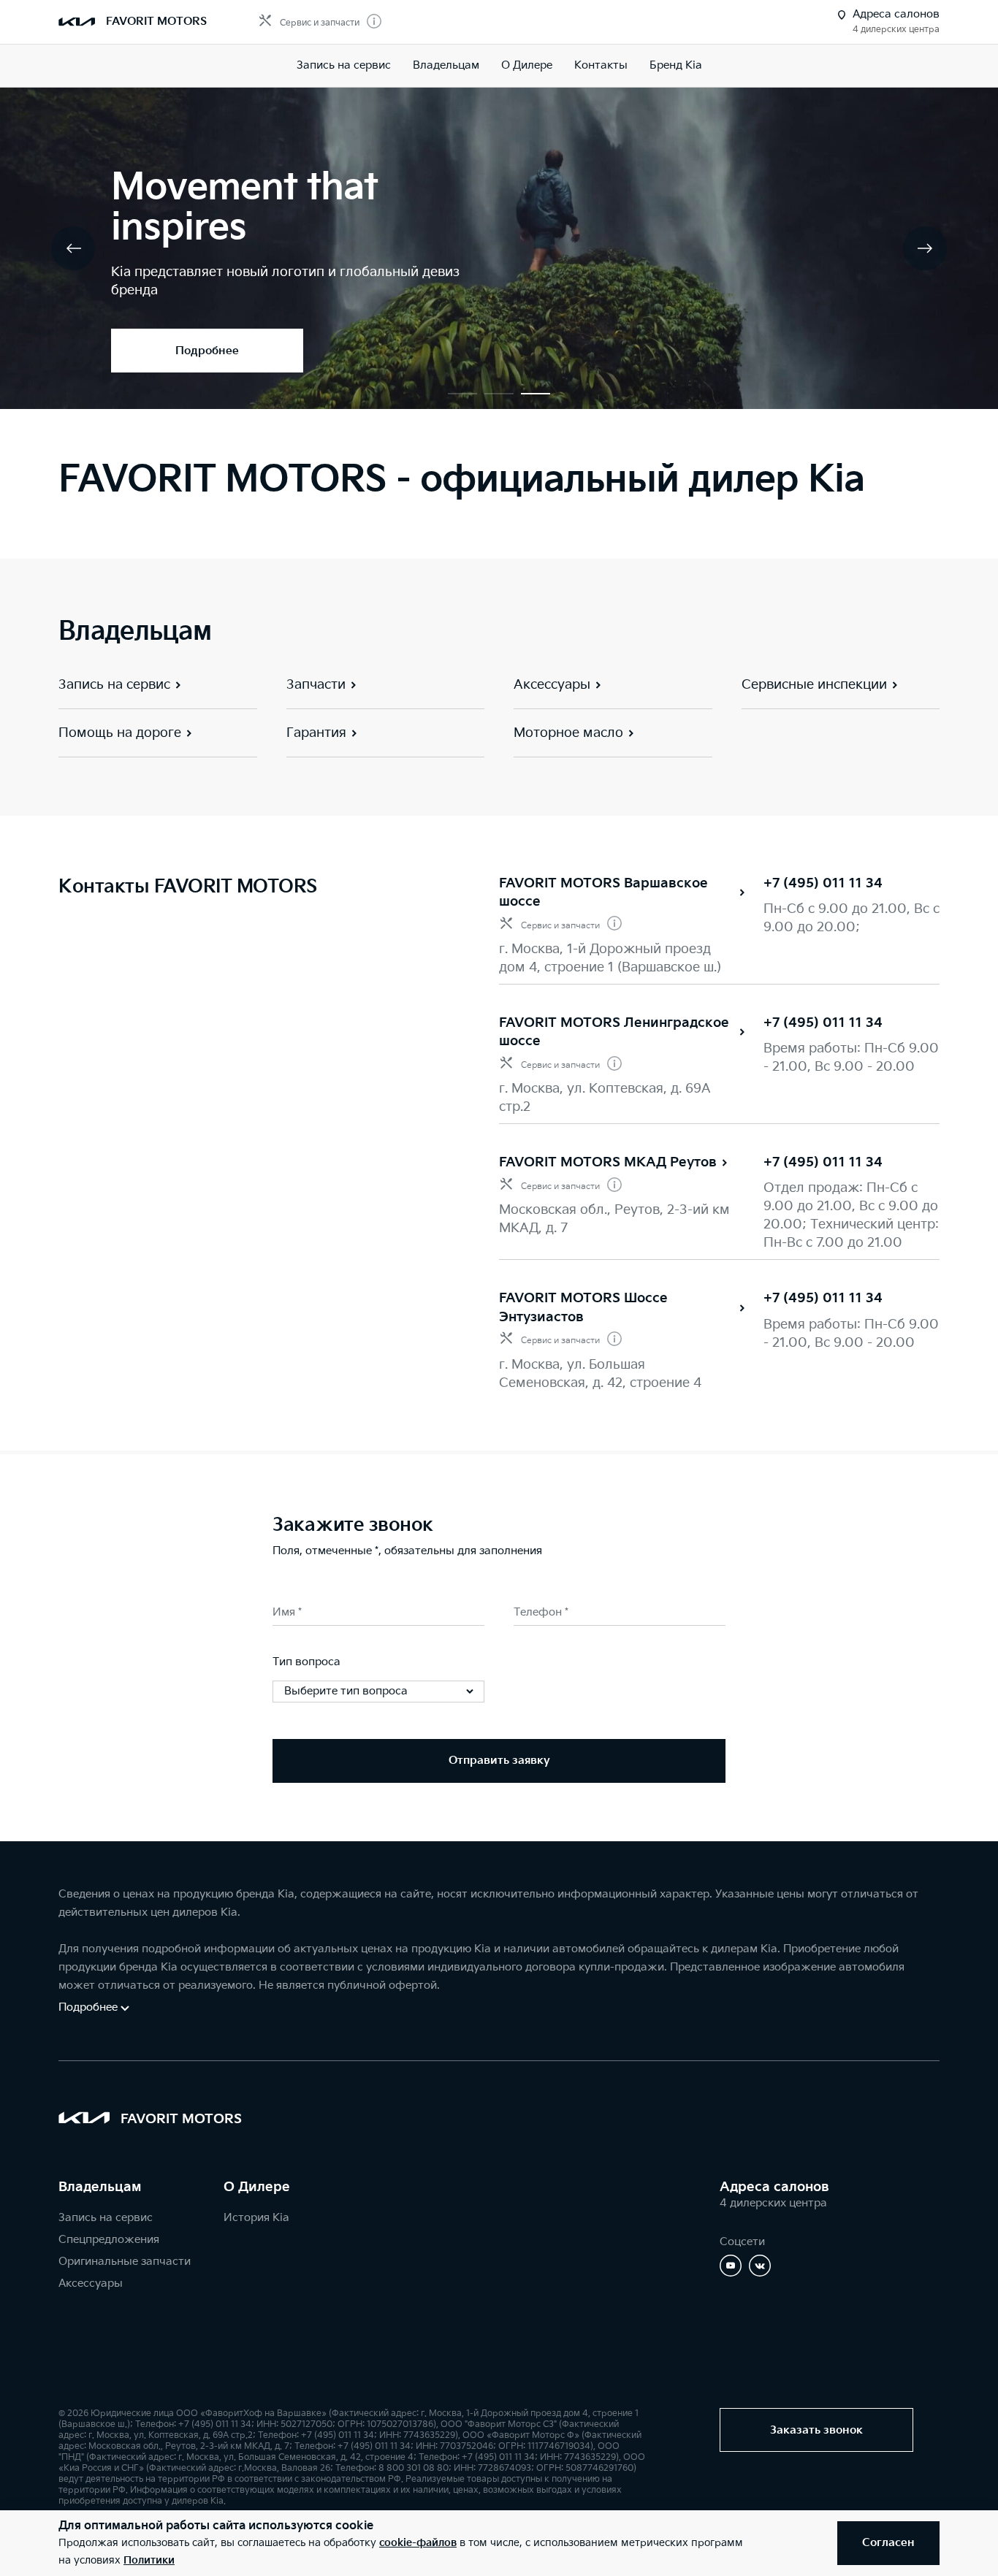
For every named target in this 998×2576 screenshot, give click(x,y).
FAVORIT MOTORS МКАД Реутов (608, 1162)
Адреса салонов (774, 2187)
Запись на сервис (344, 65)
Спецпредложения (109, 2240)
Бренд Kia (676, 65)
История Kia (256, 2218)
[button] (462, 394)
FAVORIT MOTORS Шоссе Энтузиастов (583, 1307)
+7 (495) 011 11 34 (823, 883)
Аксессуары (91, 2283)
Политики (149, 2560)
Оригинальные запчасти (125, 2262)
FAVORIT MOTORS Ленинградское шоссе (614, 1032)
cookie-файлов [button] (418, 2543)
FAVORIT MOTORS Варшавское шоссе (603, 893)
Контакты (601, 65)
